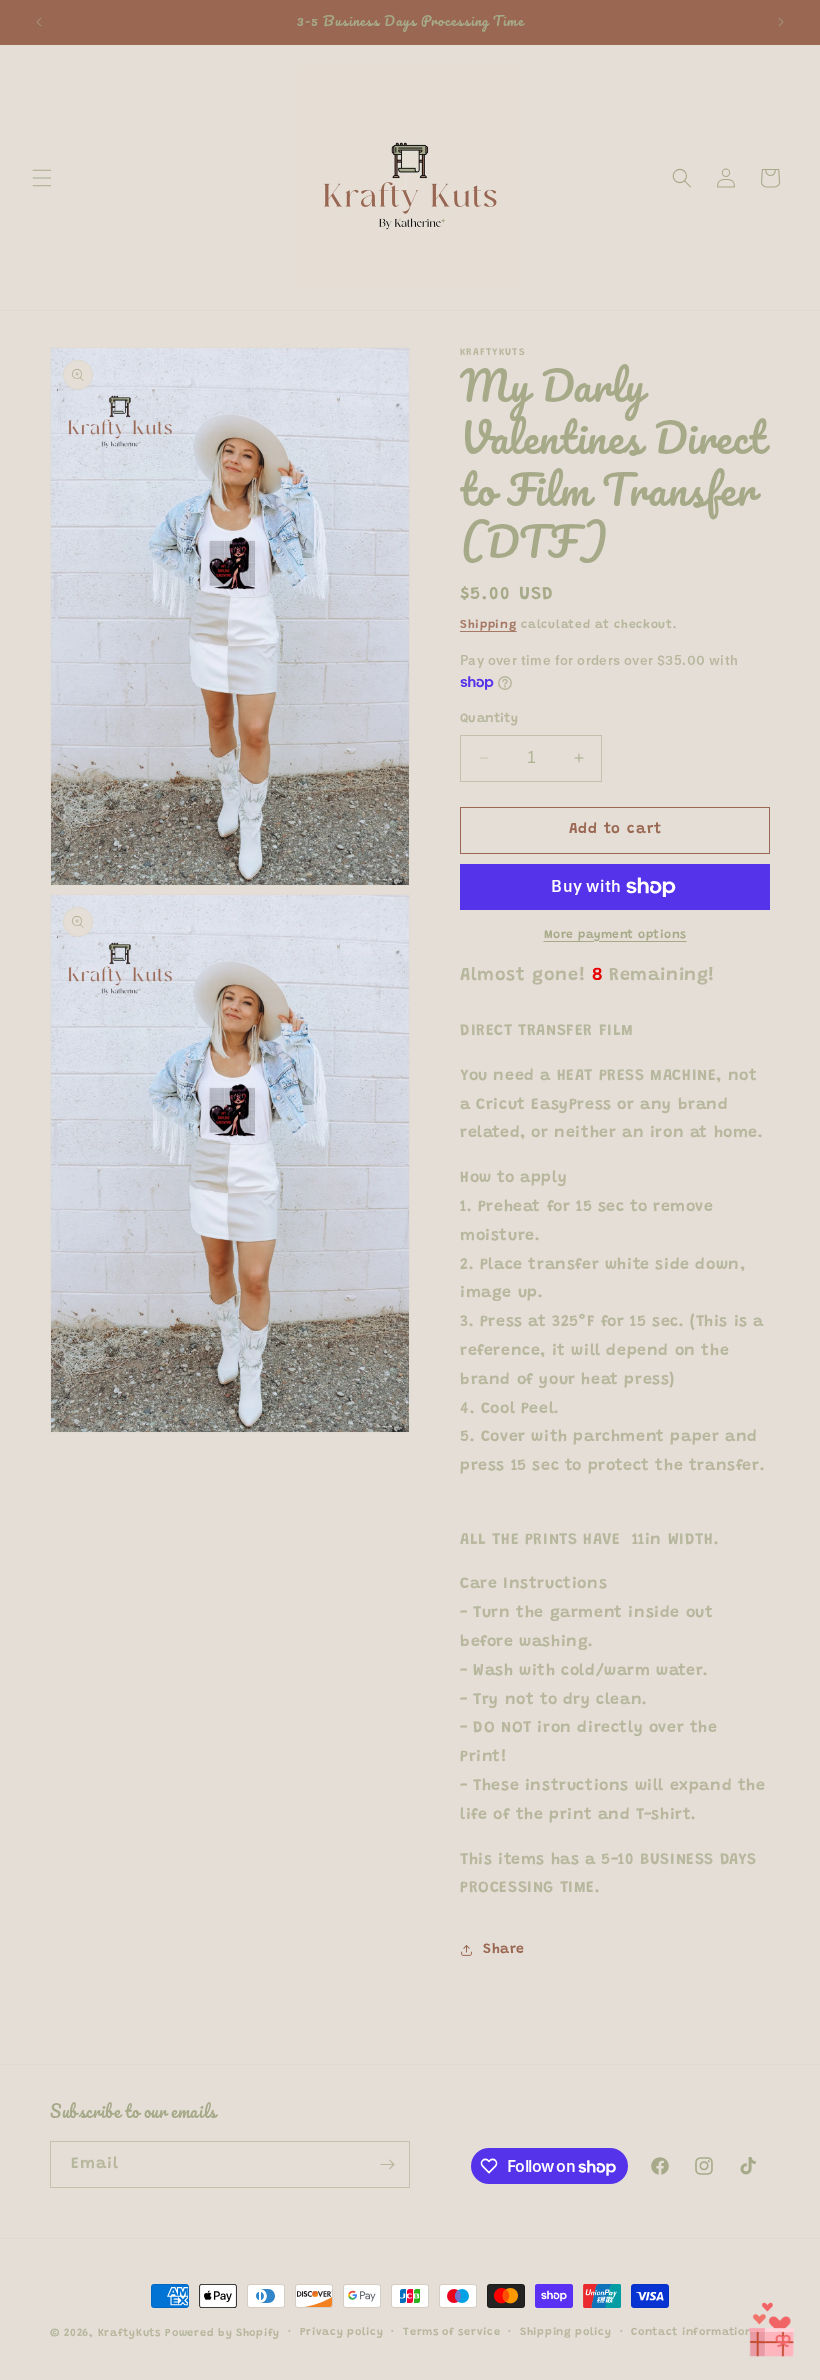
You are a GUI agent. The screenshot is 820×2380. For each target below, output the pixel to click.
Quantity (489, 718)
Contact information (691, 2332)
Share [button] (504, 1950)
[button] (42, 178)
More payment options (615, 935)
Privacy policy (342, 2332)
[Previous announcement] (39, 22)
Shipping (488, 625)
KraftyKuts (129, 2333)
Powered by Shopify (222, 2333)
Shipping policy (566, 2332)
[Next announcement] (781, 22)
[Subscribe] (387, 2164)
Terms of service (451, 2332)
